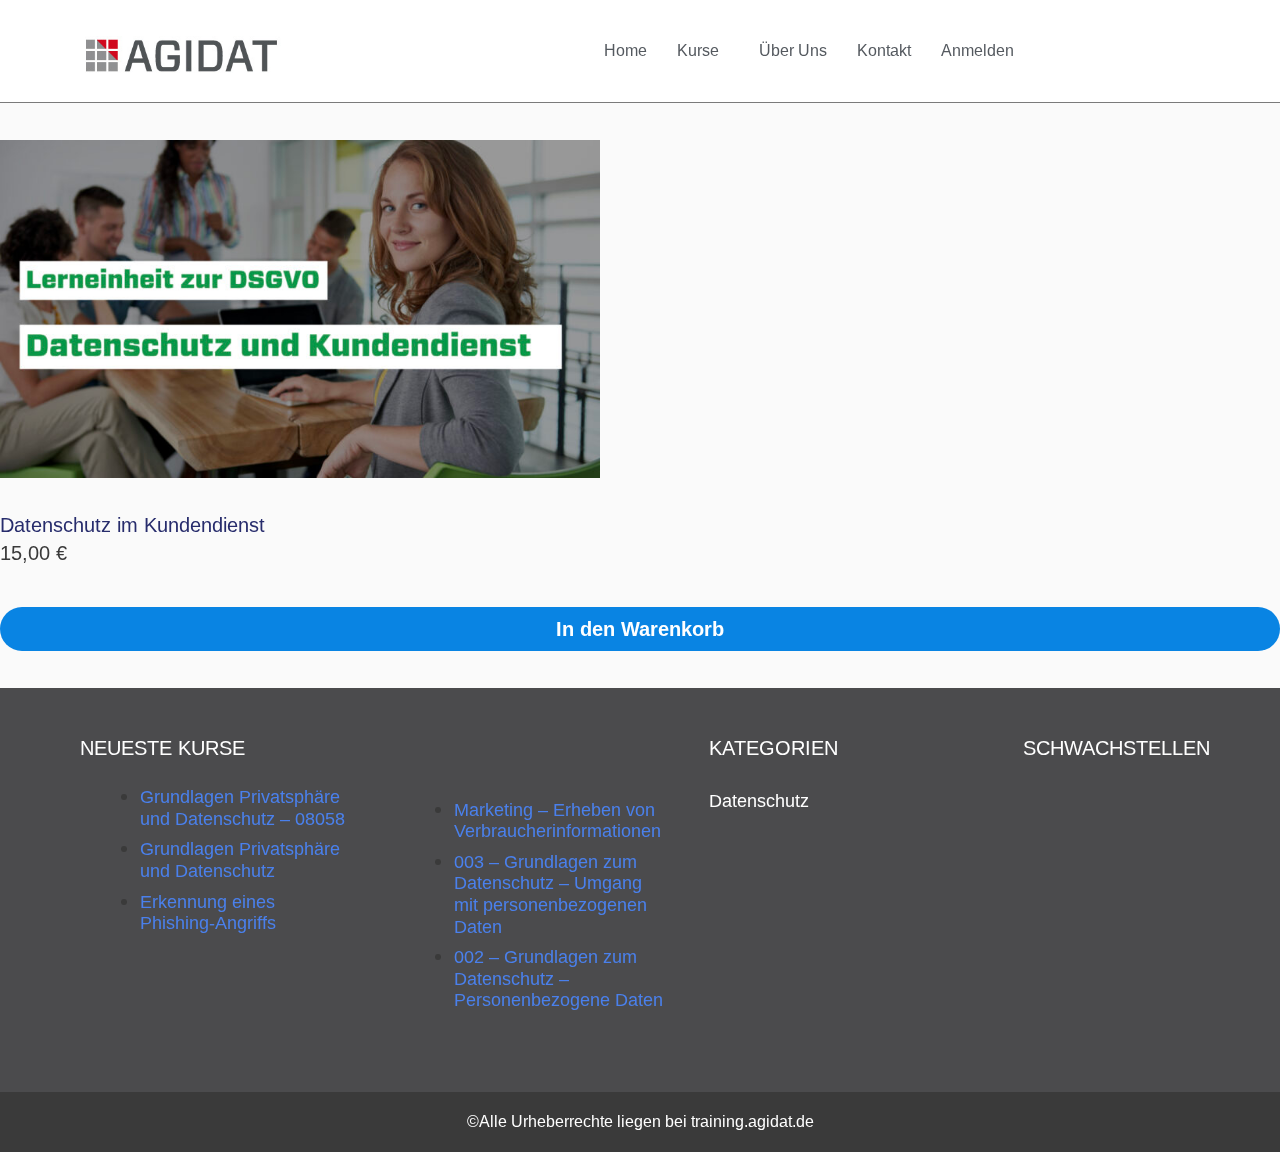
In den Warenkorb (640, 629)
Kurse (698, 50)
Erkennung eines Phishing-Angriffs (208, 913)
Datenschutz (759, 801)
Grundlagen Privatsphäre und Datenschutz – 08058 (242, 808)
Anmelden (977, 50)
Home (625, 50)
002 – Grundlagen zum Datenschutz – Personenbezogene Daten (558, 978)
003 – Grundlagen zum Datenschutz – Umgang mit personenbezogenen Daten (550, 894)
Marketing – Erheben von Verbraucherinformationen (557, 821)
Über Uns (793, 50)
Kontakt (884, 50)
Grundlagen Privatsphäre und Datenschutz (240, 860)
